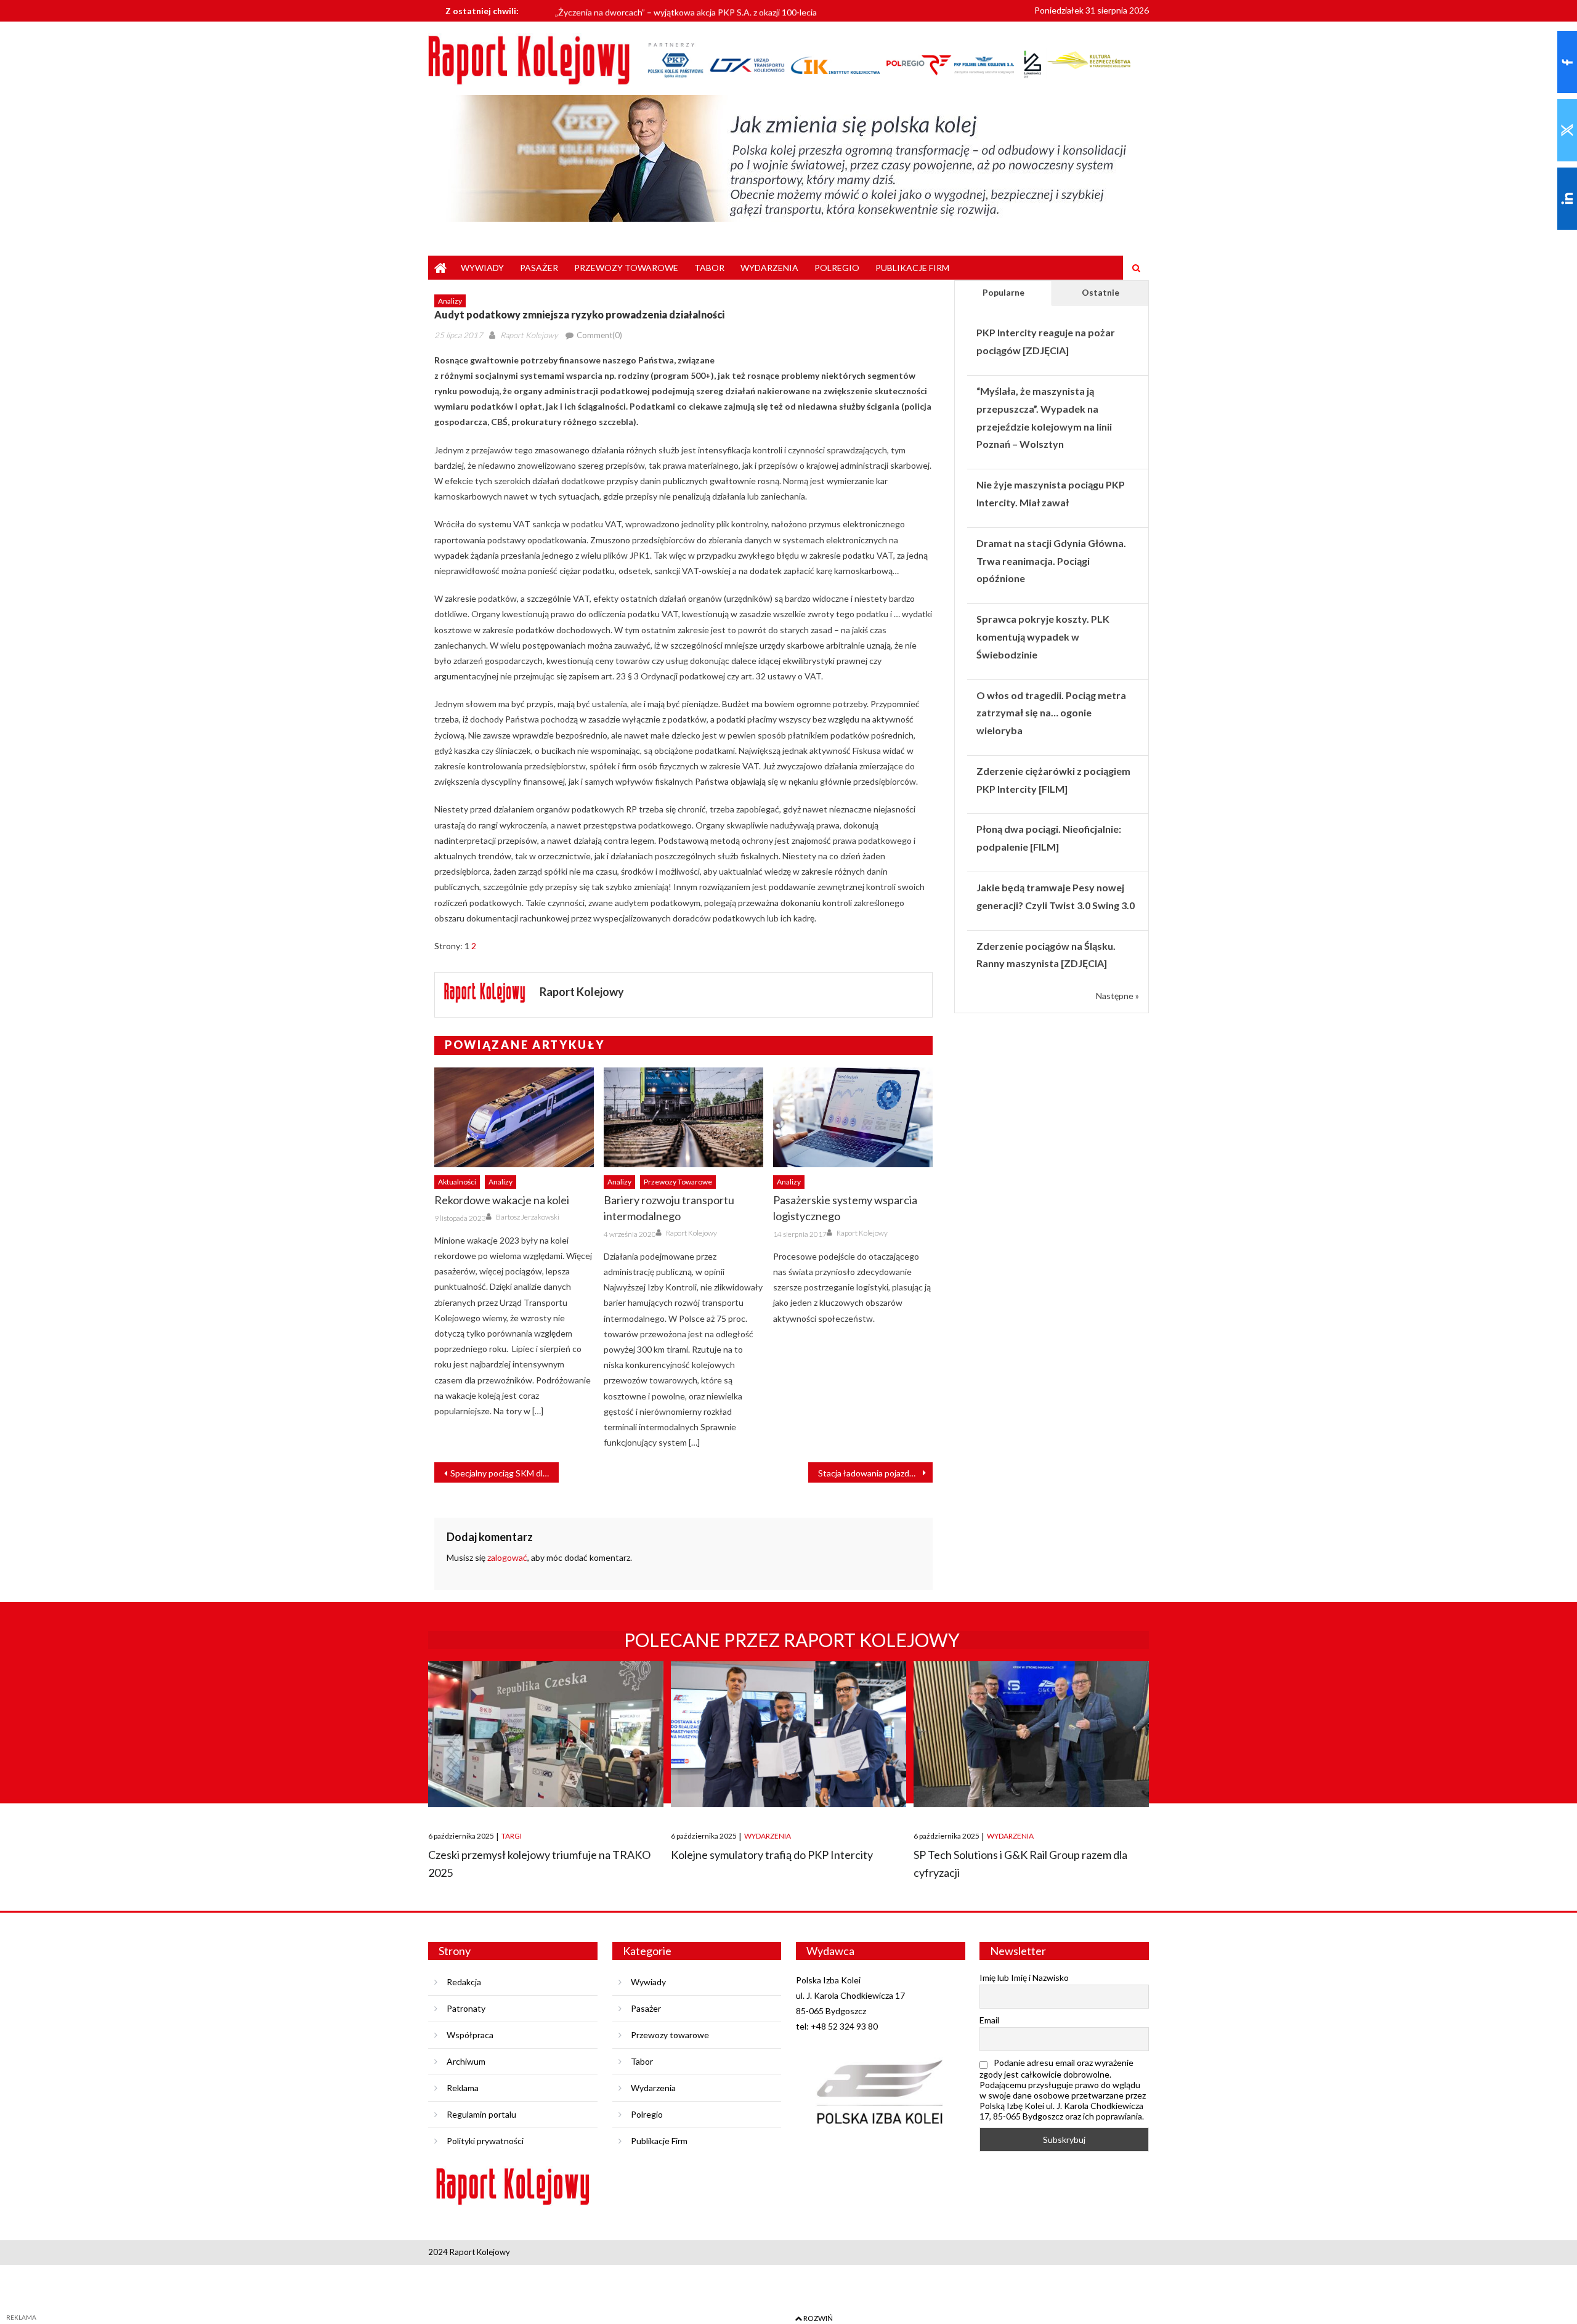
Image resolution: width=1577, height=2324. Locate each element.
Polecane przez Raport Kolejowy (792, 1640)
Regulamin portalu (481, 2114)
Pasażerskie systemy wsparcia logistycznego (845, 1208)
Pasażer (539, 268)
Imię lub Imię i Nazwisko (1024, 1978)
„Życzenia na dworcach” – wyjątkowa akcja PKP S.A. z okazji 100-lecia (686, 10)
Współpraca (470, 2035)
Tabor (709, 268)
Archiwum (466, 2061)
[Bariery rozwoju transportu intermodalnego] (683, 1117)
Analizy (450, 301)
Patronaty (466, 2008)
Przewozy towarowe (626, 268)
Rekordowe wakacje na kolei (502, 1200)
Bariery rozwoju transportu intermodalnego (669, 1208)
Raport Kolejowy (529, 335)
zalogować (507, 1557)
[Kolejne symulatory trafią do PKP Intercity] (788, 1734)
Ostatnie (1101, 292)
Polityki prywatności (485, 2141)
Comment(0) (599, 335)
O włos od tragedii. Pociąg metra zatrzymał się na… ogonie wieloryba (1051, 713)
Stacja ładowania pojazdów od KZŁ (875, 1473)
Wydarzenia (769, 268)
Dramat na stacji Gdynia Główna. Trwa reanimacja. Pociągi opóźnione (1051, 561)
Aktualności (457, 1182)
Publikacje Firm (912, 268)
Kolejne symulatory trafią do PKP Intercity (772, 1855)
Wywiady (482, 268)
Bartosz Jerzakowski (528, 1217)
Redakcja (464, 1982)
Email (989, 2020)
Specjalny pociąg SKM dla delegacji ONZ (505, 1473)
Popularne (1003, 292)
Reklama (463, 2088)
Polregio (837, 268)
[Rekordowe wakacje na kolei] (514, 1117)
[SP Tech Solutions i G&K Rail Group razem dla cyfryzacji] (1031, 1734)
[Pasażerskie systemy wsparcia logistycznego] (853, 1117)
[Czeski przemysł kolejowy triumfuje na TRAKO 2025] (546, 1734)
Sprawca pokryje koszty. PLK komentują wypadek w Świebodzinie (1043, 637)
